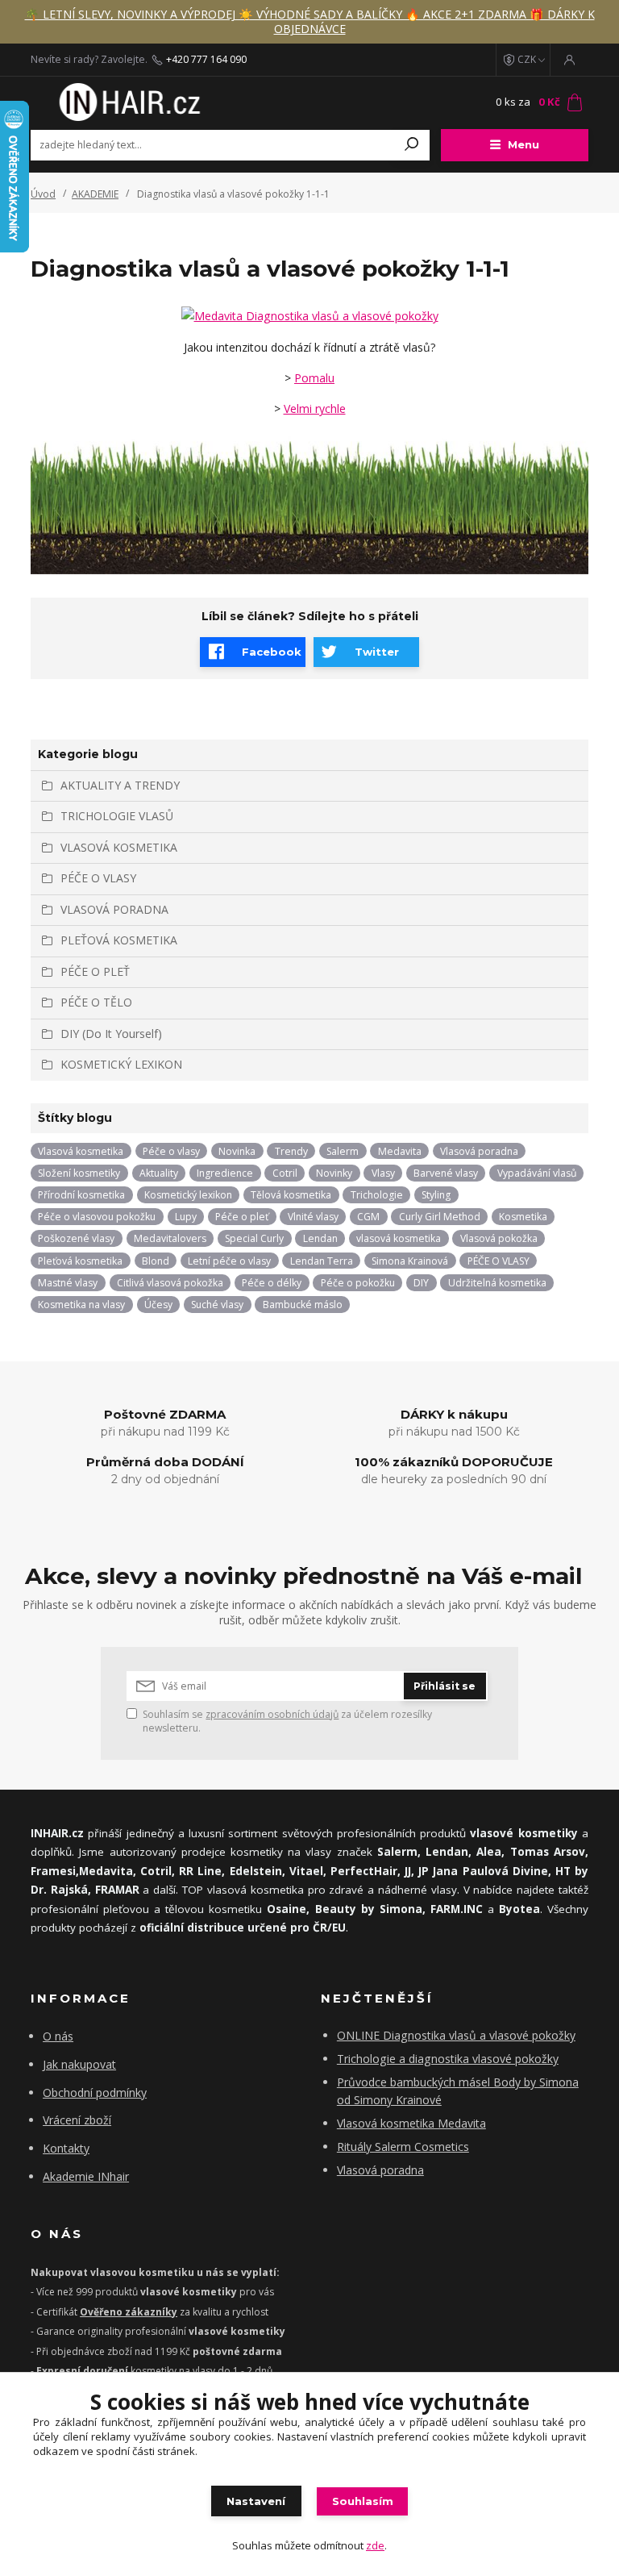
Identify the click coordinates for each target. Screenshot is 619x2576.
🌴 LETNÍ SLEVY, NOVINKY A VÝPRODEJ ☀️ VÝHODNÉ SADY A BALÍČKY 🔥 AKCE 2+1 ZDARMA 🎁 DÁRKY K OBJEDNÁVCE (310, 21)
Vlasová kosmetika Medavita (411, 2123)
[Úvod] (127, 102)
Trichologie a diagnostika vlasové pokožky (448, 2059)
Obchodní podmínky (95, 2092)
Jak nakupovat (79, 2064)
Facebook (272, 652)
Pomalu (314, 378)
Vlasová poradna (380, 2170)
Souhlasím (363, 2501)
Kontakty (66, 2148)
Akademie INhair (86, 2176)
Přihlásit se (445, 1686)
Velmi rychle (315, 408)
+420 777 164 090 (206, 60)
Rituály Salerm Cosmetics (403, 2147)
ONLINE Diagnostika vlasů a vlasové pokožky (456, 2035)
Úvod (43, 194)
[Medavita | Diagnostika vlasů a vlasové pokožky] (310, 315)
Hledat (412, 145)
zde (375, 2545)
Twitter (377, 652)
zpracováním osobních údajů (272, 1714)
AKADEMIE (95, 194)
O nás (58, 2036)
